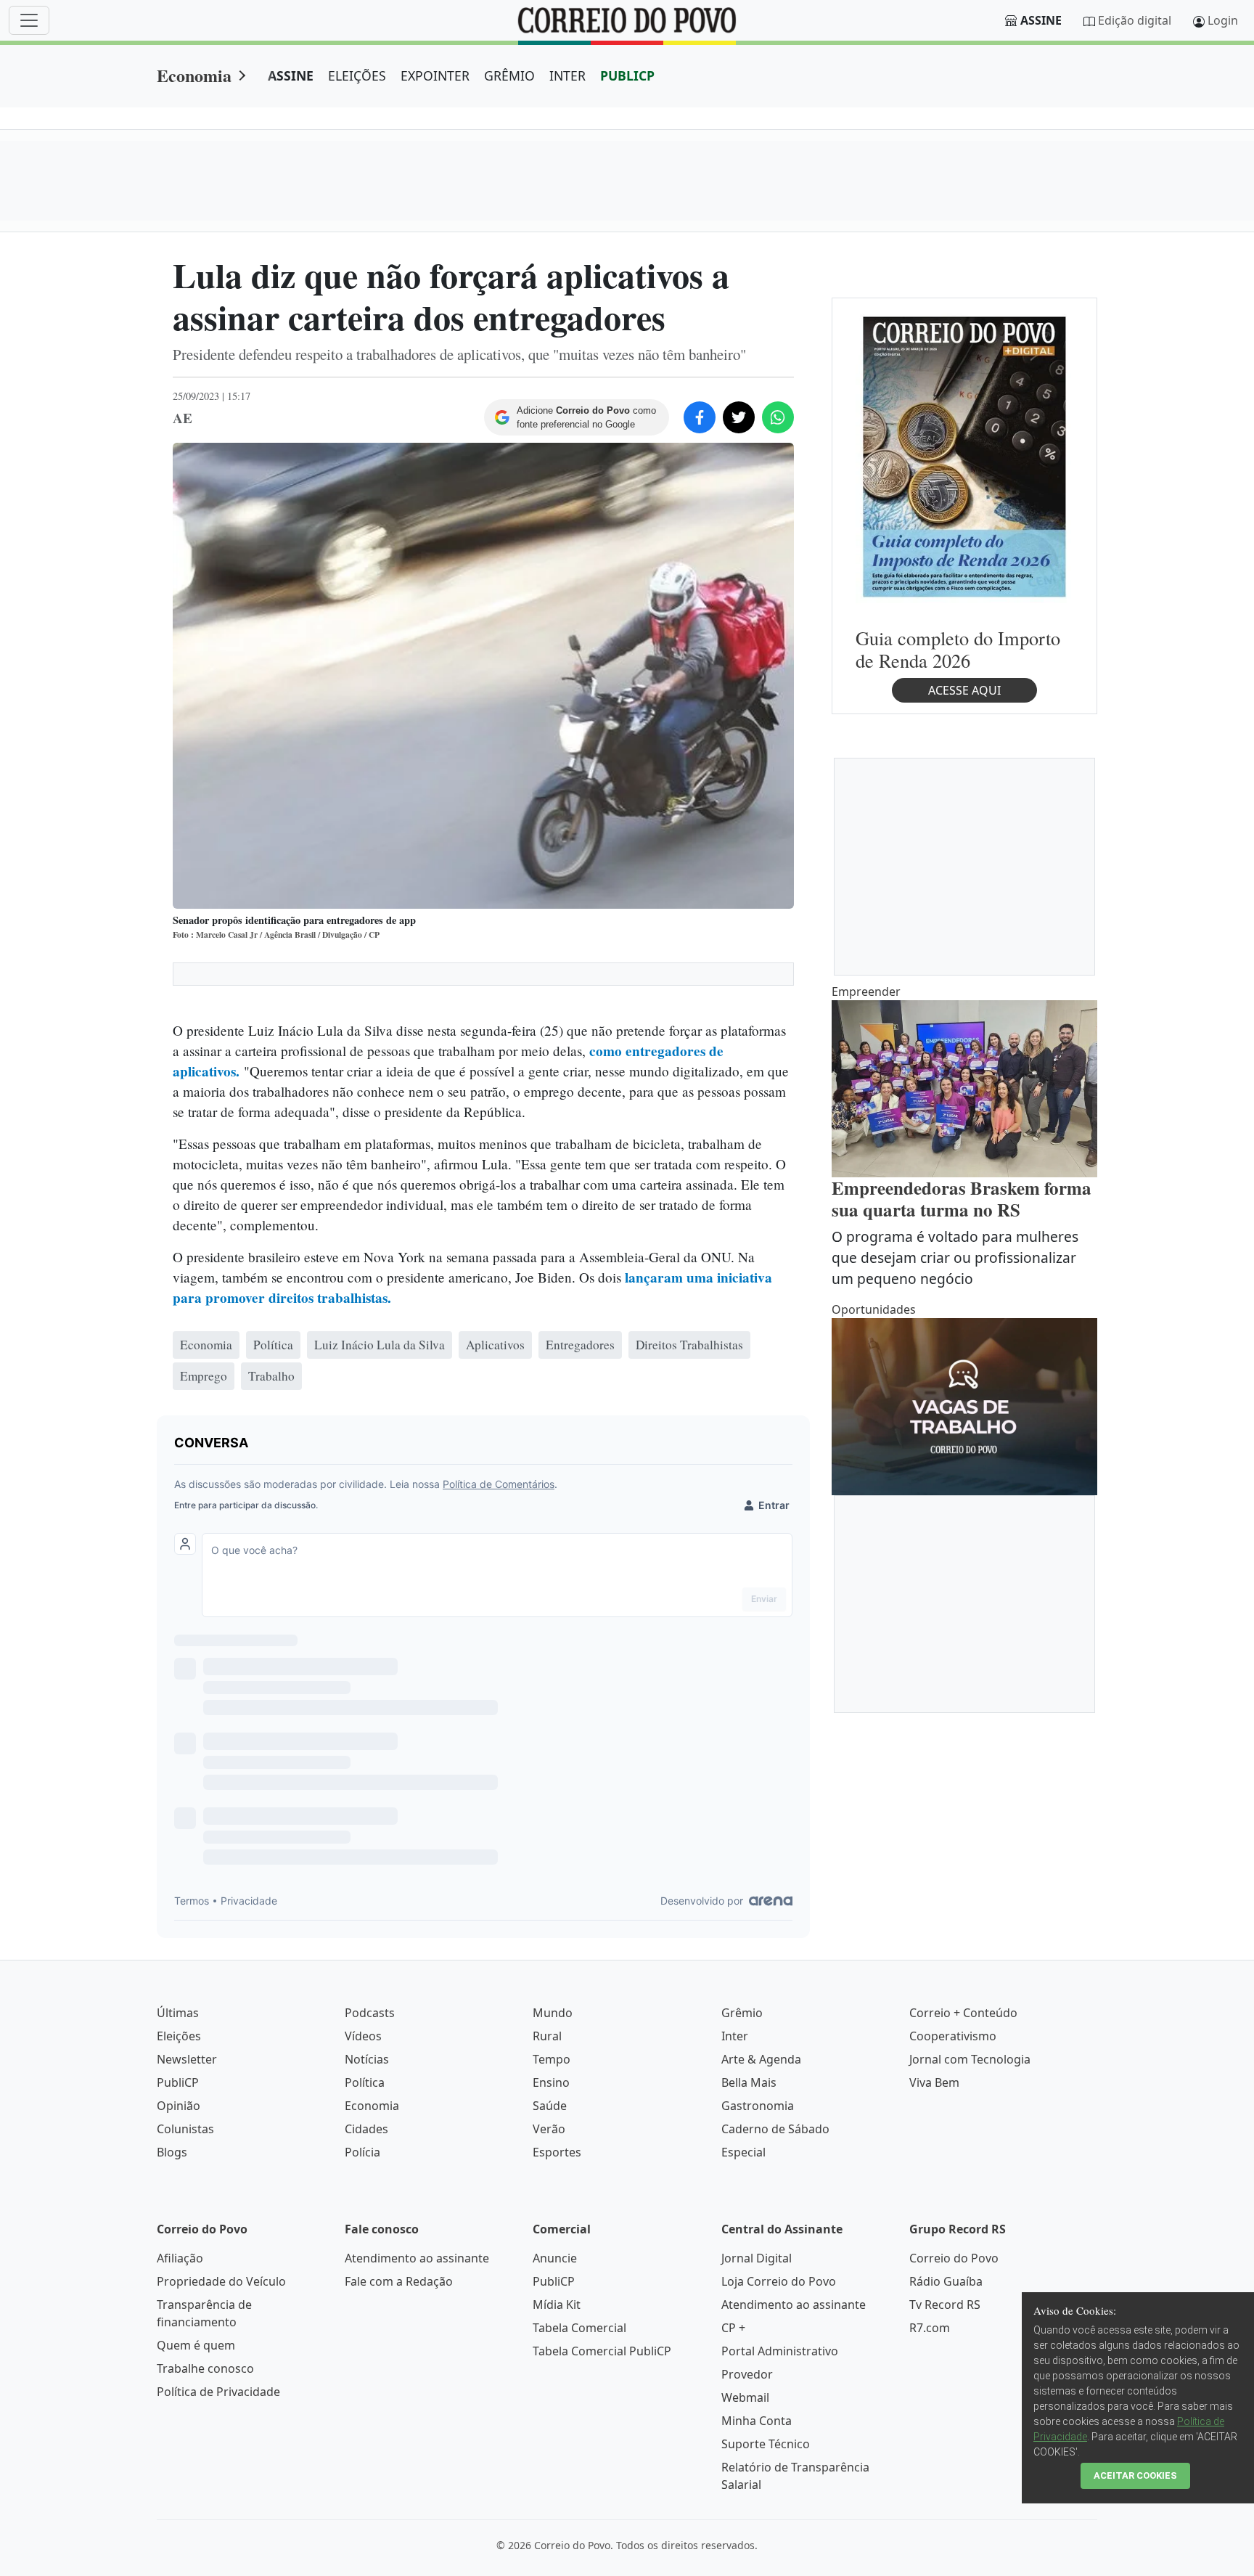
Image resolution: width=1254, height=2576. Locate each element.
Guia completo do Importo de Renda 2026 (958, 649)
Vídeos (363, 2036)
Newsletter (187, 2059)
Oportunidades (874, 1309)
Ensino (551, 2082)
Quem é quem (196, 2345)
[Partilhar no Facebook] (700, 417)
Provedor (747, 2374)
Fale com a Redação (399, 2281)
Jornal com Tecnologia (970, 2059)
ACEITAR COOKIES (1135, 2475)
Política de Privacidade (218, 2392)
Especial (743, 2152)
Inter (735, 2036)
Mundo (553, 2013)
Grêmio (742, 2013)
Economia (194, 75)
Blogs (172, 2152)
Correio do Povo (954, 2258)
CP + (733, 2328)
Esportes (557, 2152)
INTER (567, 75)
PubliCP (178, 2082)
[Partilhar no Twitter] (739, 417)
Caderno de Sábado (775, 2129)
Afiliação (180, 2258)
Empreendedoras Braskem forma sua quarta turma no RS (962, 1199)
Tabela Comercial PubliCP (602, 2351)
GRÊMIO (509, 75)
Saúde (550, 2106)
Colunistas (185, 2129)
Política (365, 2082)
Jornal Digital (757, 2258)
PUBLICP (627, 75)
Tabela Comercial (579, 2328)
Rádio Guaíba (946, 2281)
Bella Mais (749, 2082)
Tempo (552, 2059)
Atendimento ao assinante (417, 2258)
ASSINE (291, 75)
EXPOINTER (435, 75)
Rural (547, 2036)
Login (1223, 20)
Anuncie (555, 2258)
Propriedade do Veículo (221, 2281)
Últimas (178, 2013)
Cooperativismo (953, 2036)
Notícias (367, 2059)
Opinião (179, 2106)
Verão (549, 2129)
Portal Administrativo (780, 2351)
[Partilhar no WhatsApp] (778, 417)
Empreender (866, 991)
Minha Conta (757, 2421)
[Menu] (29, 20)
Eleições (179, 2036)
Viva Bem (934, 2082)
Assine (1041, 20)
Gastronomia (758, 2106)
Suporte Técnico (766, 2444)
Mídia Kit (557, 2305)
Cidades (366, 2129)
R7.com (930, 2328)
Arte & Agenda (761, 2059)
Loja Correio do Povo (779, 2281)
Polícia (362, 2152)
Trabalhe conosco (205, 2368)
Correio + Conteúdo (963, 2013)
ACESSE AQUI (964, 690)
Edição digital (1135, 20)
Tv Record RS (945, 2305)
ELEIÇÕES (357, 75)
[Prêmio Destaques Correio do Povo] (964, 456)
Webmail (745, 2397)
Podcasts (370, 2013)
